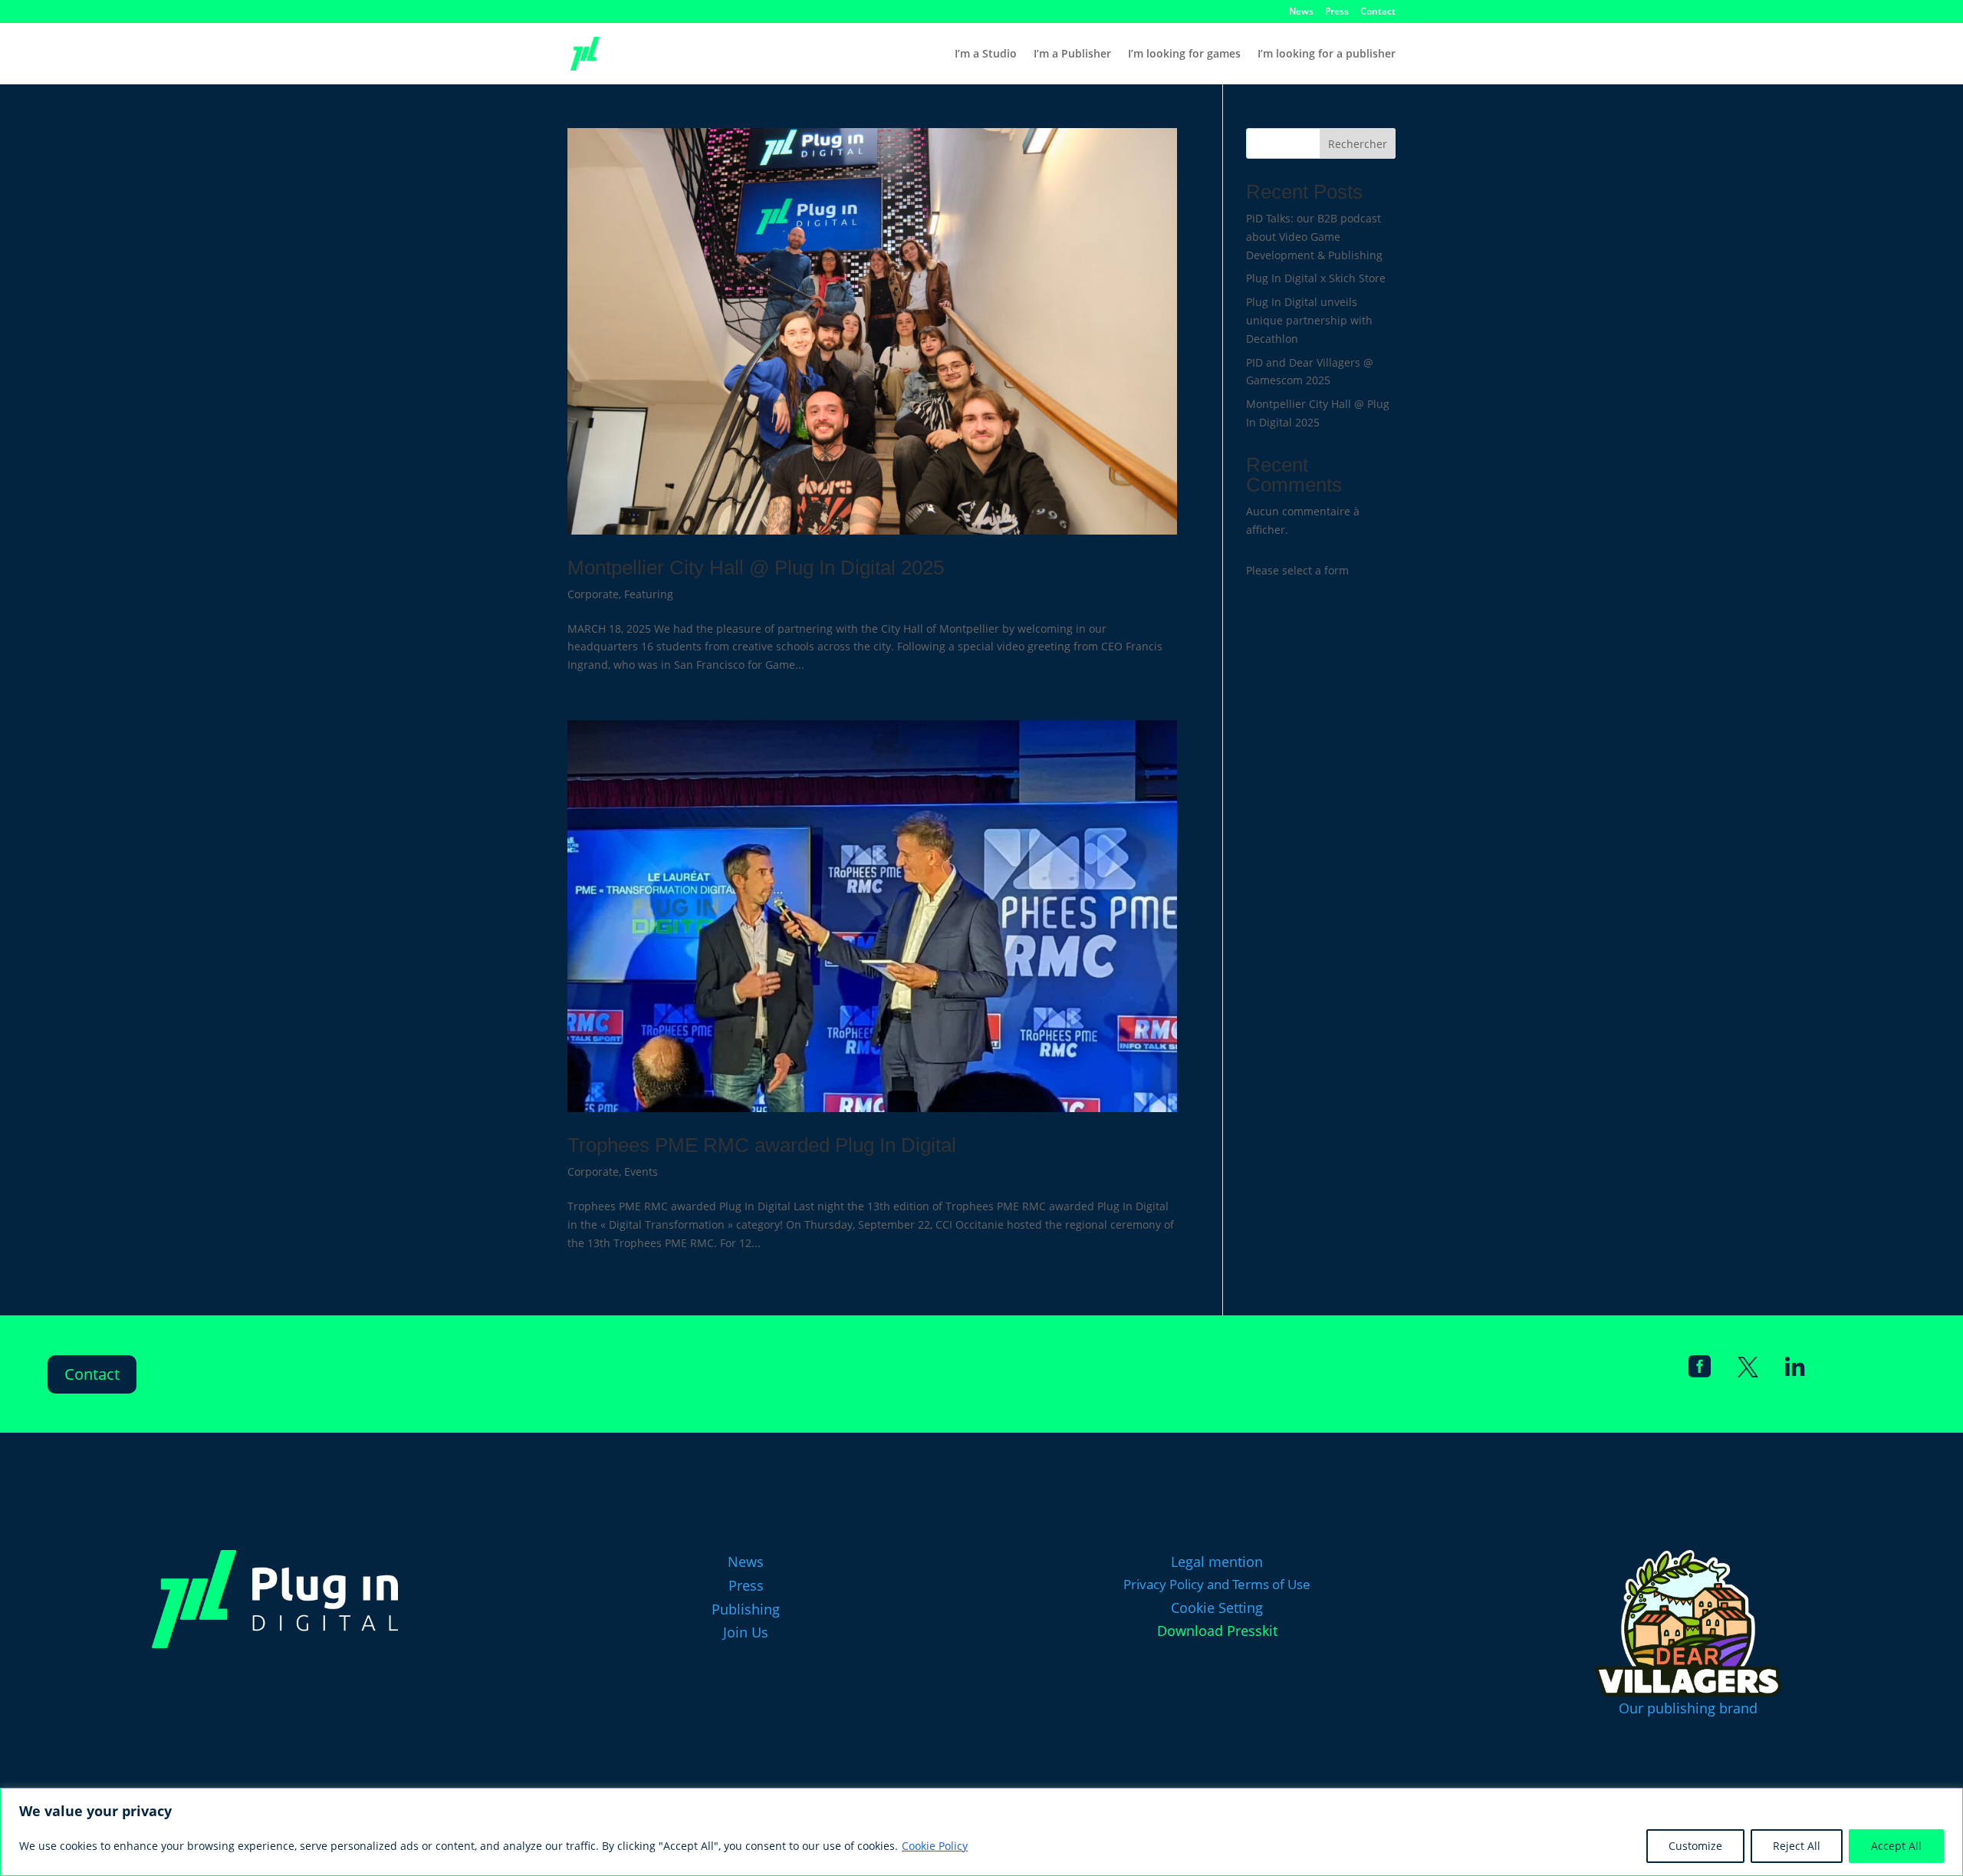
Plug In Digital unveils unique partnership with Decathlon (1309, 320)
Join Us (746, 1632)
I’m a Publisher (1072, 54)
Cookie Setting (1217, 1608)
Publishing (746, 1609)
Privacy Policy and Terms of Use (1217, 1584)
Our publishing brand (1688, 1708)
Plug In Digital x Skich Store (1316, 278)
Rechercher (1358, 144)
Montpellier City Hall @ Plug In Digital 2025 (756, 568)
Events (641, 1172)
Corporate (593, 594)
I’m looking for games (1184, 54)
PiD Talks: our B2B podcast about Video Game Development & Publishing (1314, 237)
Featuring (649, 594)
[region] (981, 1832)
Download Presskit (1217, 1631)
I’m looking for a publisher (1327, 54)
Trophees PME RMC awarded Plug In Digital (762, 1145)
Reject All (1797, 1846)
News (1301, 12)
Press (1337, 12)
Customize (1695, 1846)
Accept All (1896, 1846)
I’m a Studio (986, 54)
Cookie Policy (935, 1846)
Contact (1378, 12)
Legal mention (1217, 1562)
